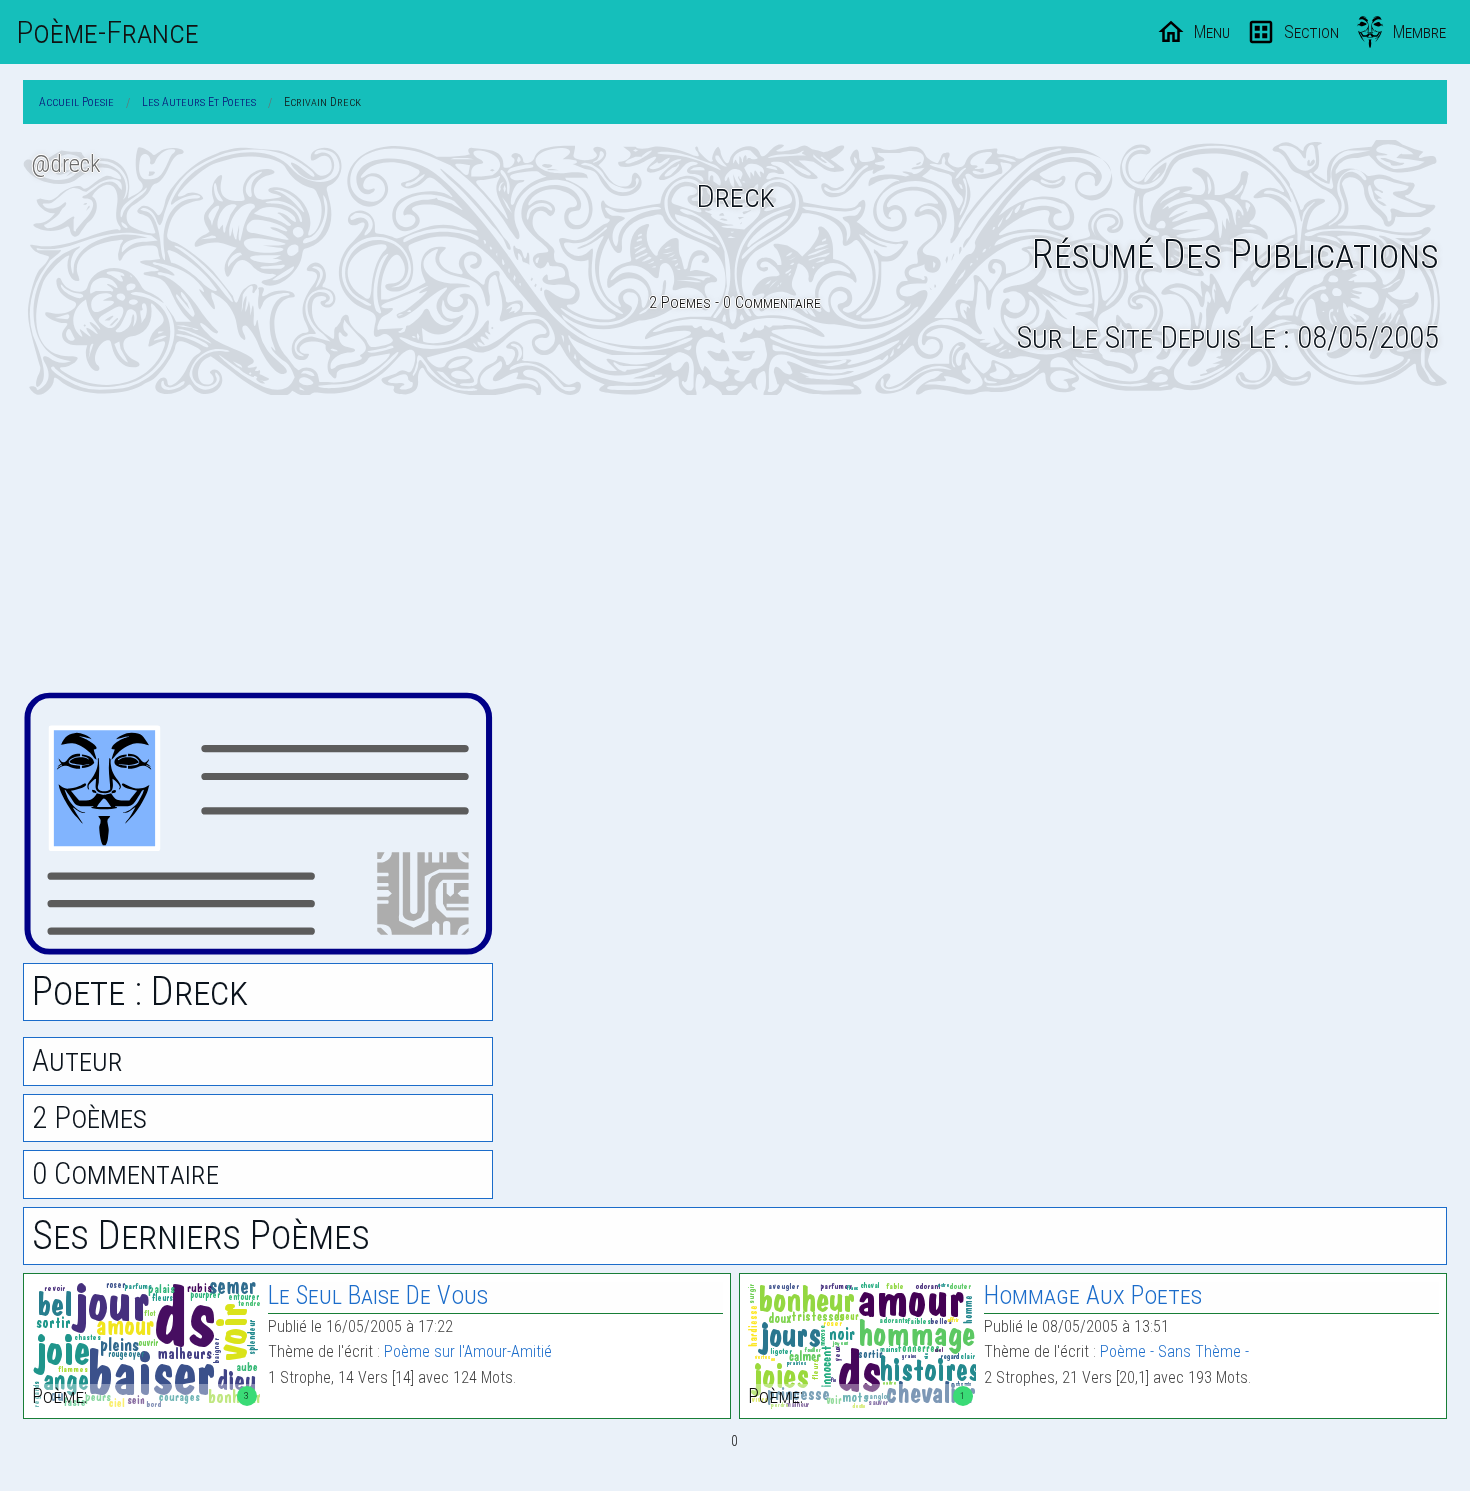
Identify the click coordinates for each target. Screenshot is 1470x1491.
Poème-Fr (107, 32)
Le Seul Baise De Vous (378, 1295)
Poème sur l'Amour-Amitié (468, 1351)
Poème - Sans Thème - (1174, 1351)
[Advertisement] (735, 543)
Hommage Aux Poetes (1093, 1295)
